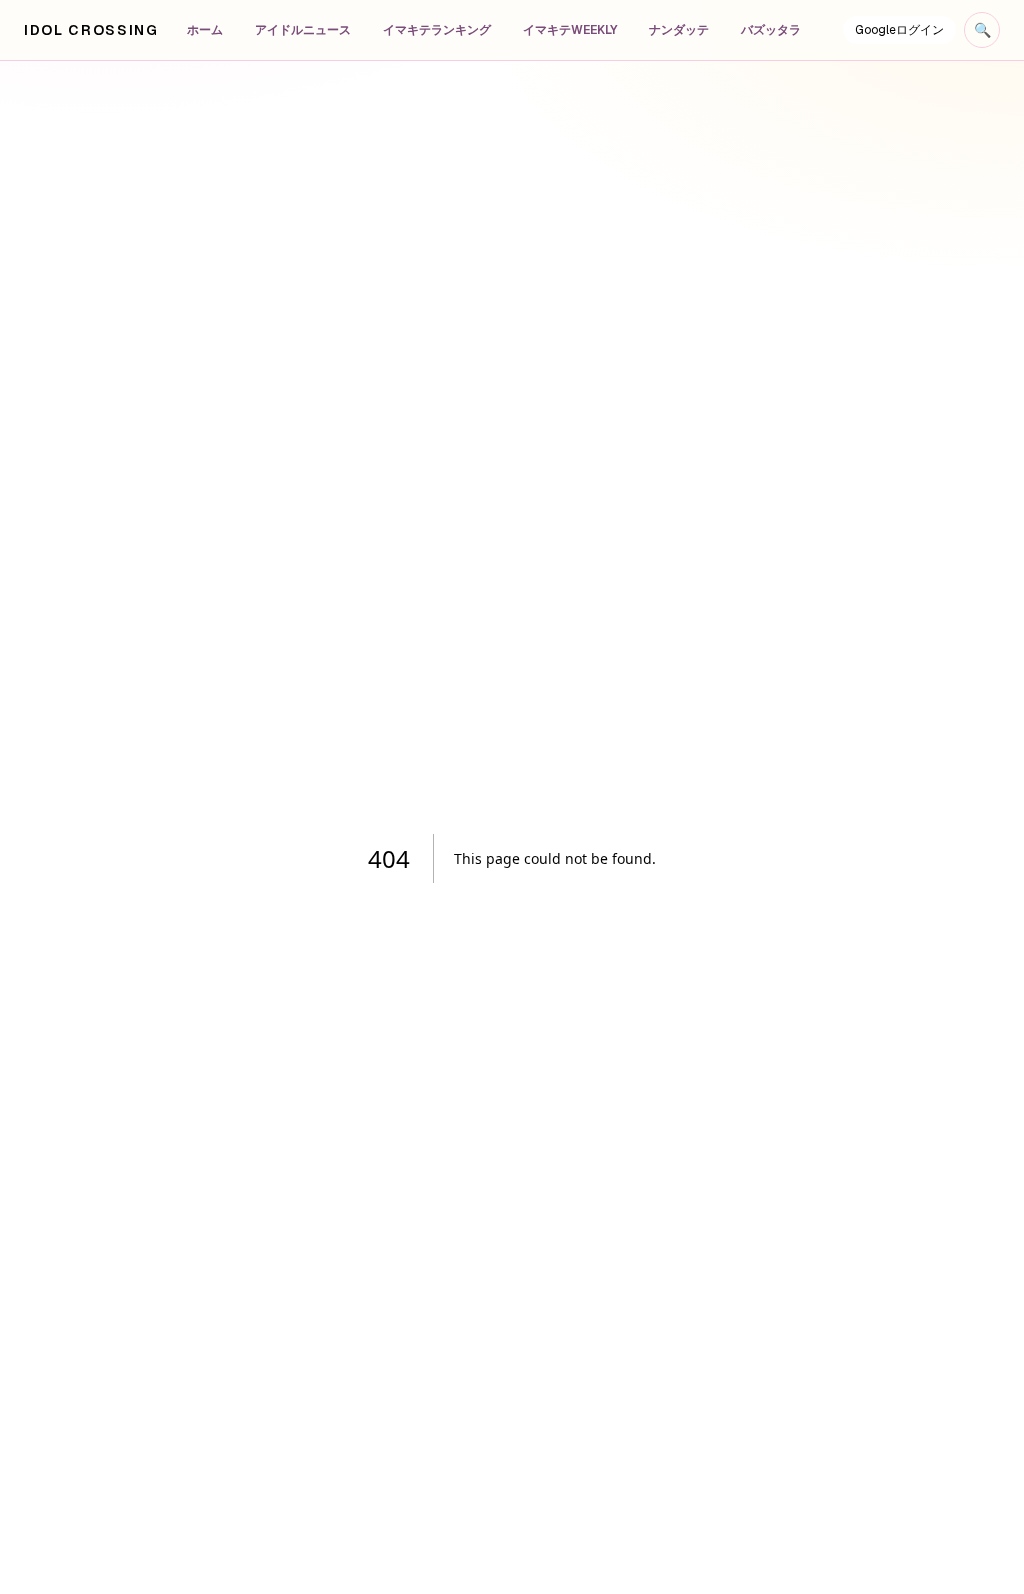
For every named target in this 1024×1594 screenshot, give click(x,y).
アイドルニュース (303, 30)
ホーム (205, 30)
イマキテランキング (437, 30)
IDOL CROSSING (91, 30)
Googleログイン (899, 30)
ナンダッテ (679, 30)
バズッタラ (771, 30)
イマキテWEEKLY (570, 30)
